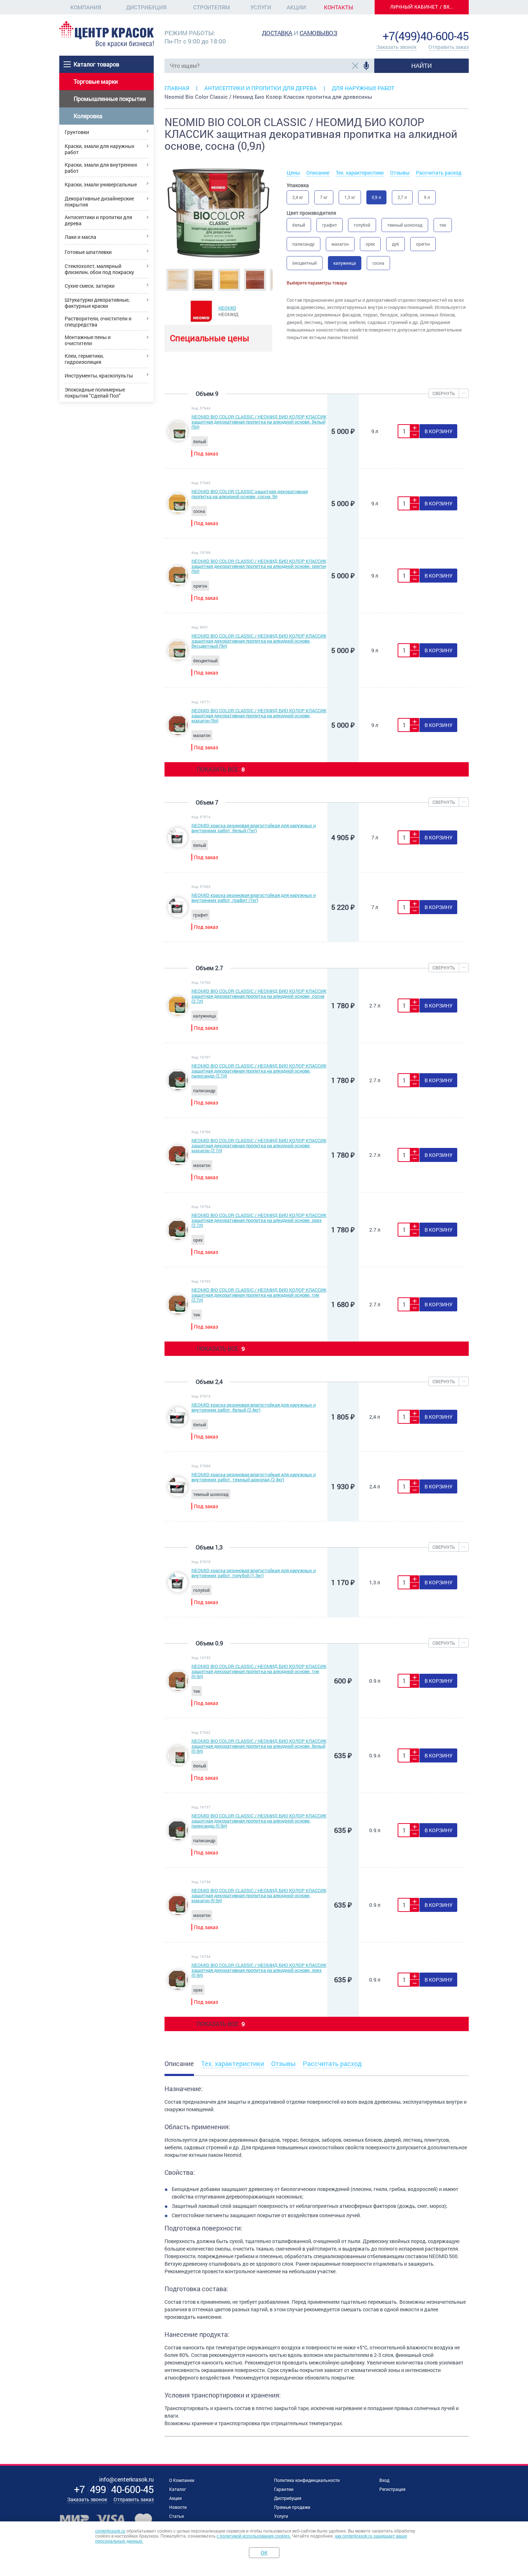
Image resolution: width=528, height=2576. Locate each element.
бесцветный (305, 263)
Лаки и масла (80, 237)
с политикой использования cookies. (254, 2536)
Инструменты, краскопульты (99, 376)
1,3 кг (350, 197)
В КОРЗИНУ (439, 431)
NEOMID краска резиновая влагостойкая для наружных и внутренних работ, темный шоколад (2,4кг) (254, 1477)
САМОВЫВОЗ (319, 33)
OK (264, 2552)
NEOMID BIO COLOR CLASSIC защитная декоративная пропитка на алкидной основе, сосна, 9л (250, 494)
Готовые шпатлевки (88, 252)
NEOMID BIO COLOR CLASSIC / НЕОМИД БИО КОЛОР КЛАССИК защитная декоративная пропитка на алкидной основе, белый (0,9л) (259, 1746)
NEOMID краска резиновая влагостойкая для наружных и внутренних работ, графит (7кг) (254, 898)
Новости (178, 2507)
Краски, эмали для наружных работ (99, 149)
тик (443, 225)
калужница (345, 263)
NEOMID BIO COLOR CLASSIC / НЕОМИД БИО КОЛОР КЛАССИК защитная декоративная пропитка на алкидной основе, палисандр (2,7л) (259, 1071)
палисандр (304, 244)
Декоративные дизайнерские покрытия (99, 201)
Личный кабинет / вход (424, 7)
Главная (177, 88)
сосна (378, 263)
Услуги (261, 7)
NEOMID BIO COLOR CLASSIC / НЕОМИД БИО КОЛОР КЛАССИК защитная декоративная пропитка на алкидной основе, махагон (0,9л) (259, 1895)
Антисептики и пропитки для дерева (98, 220)
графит (330, 225)
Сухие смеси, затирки (90, 286)
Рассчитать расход (439, 173)
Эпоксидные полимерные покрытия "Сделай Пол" (95, 393)
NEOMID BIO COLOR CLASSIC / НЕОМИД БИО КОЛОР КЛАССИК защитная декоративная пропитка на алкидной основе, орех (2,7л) (259, 1220)
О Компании (182, 2480)
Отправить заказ (449, 47)
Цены (293, 173)
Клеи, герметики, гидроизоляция (84, 359)
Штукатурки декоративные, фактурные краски (97, 303)
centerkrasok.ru (110, 2531)
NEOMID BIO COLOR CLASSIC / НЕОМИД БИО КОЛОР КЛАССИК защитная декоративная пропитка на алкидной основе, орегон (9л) (259, 566)
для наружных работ (363, 88)
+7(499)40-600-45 (426, 36)
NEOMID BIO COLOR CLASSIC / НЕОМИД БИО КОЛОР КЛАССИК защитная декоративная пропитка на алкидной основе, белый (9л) (259, 422)
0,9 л (376, 197)
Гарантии (284, 2489)
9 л (427, 197)
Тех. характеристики (360, 173)
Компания (86, 7)
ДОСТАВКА (277, 33)
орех (370, 244)
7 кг (324, 197)
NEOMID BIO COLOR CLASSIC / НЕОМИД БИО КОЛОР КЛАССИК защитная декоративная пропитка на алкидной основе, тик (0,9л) (259, 1671)
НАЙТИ (422, 66)
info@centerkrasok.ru (444, 25)
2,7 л (402, 197)
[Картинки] (177, 279)
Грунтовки (77, 132)
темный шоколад (405, 225)
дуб (395, 244)
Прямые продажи (292, 2507)
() (114, 2489)
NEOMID (227, 308)
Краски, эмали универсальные (101, 184)
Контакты (339, 7)
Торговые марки (96, 81)
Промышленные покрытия (110, 99)
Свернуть (444, 393)
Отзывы (400, 173)
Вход (384, 2480)
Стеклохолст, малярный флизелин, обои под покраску (99, 269)
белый (299, 225)
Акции (296, 7)
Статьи (177, 2516)
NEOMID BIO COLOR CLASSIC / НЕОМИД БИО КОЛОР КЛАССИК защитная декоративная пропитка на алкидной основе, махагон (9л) (259, 715)
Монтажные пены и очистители (88, 340)
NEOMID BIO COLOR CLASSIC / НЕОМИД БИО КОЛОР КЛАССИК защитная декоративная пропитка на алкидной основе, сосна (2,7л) (259, 996)
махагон (340, 244)
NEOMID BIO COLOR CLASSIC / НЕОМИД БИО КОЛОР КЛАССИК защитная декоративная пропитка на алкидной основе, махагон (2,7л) (259, 1145)
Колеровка (88, 116)
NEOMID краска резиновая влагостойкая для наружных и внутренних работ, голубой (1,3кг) (254, 1573)
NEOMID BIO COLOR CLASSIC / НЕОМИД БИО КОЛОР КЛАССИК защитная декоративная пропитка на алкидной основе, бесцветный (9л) (259, 641)
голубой (362, 225)
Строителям (212, 7)
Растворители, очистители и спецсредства (98, 321)
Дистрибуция (146, 7)
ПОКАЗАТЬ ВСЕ (221, 769)
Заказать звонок (396, 47)
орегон (423, 244)
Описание (318, 173)
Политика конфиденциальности (307, 2480)
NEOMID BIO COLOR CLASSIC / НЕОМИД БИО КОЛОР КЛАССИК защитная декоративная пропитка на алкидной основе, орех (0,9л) (259, 1970)
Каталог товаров (96, 64)
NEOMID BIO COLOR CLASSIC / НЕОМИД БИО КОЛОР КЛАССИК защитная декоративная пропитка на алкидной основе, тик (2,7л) (259, 1295)
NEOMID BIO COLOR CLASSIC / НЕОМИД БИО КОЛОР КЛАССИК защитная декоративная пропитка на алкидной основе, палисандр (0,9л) (259, 1821)
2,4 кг (298, 197)
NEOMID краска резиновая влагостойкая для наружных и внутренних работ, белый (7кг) (254, 828)
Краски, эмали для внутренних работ (101, 168)
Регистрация (392, 2489)
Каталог (178, 2489)
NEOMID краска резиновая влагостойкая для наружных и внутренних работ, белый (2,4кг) (254, 1407)
